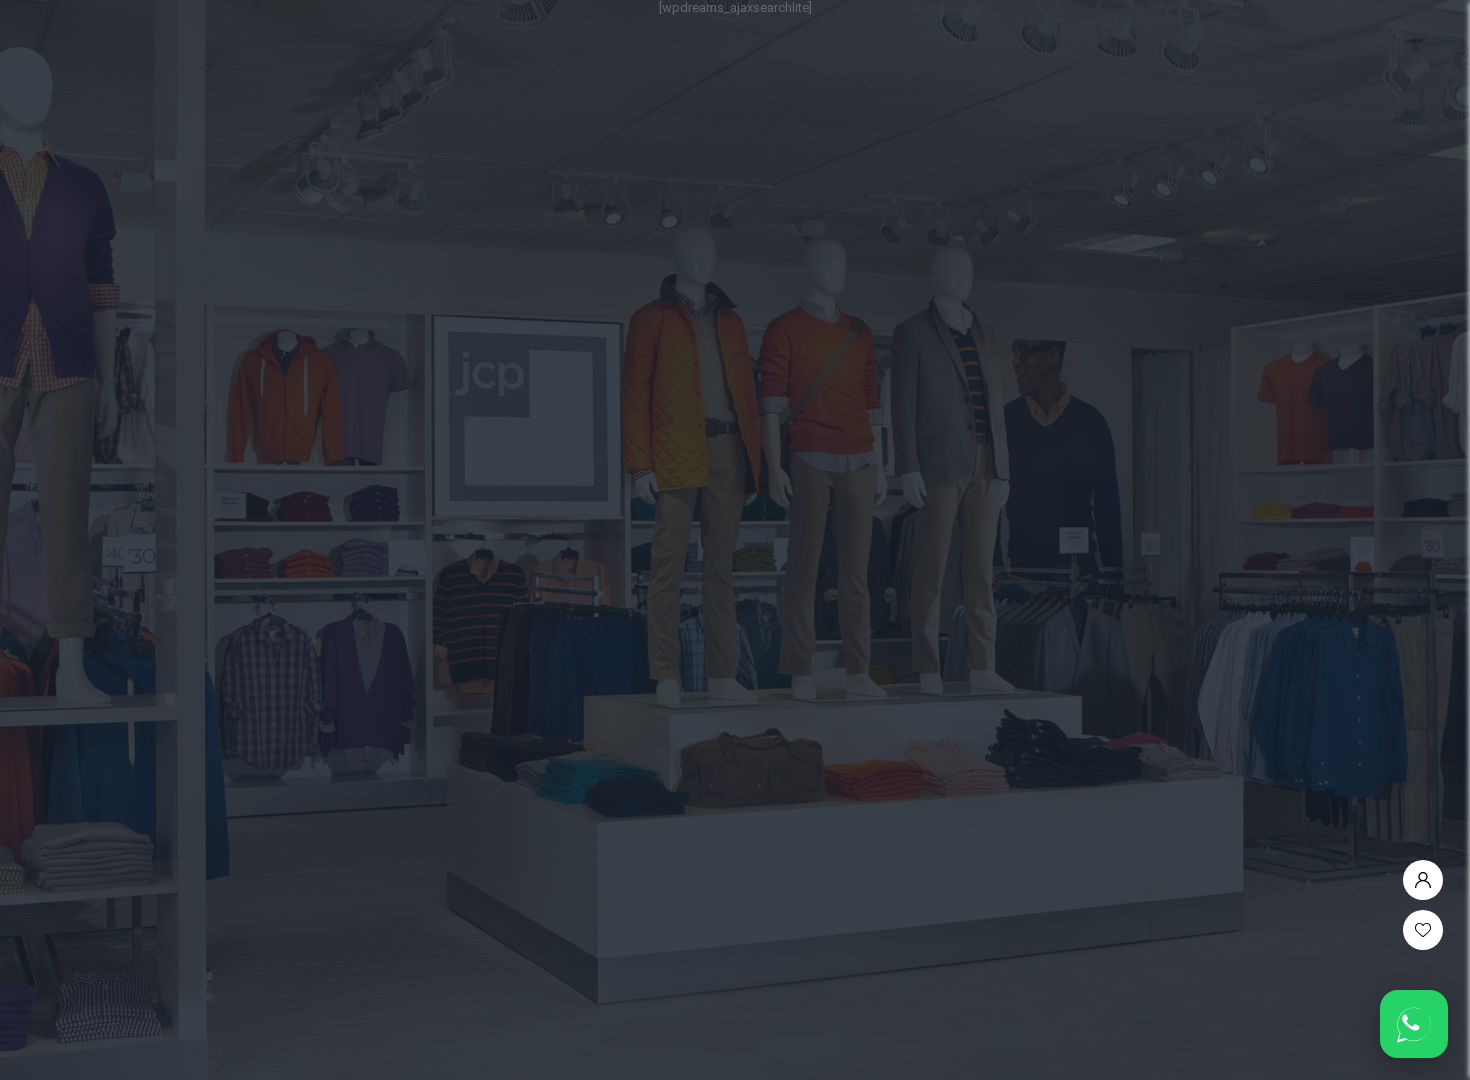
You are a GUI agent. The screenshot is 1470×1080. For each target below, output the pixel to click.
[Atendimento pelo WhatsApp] (1414, 1024)
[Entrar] (1423, 875)
